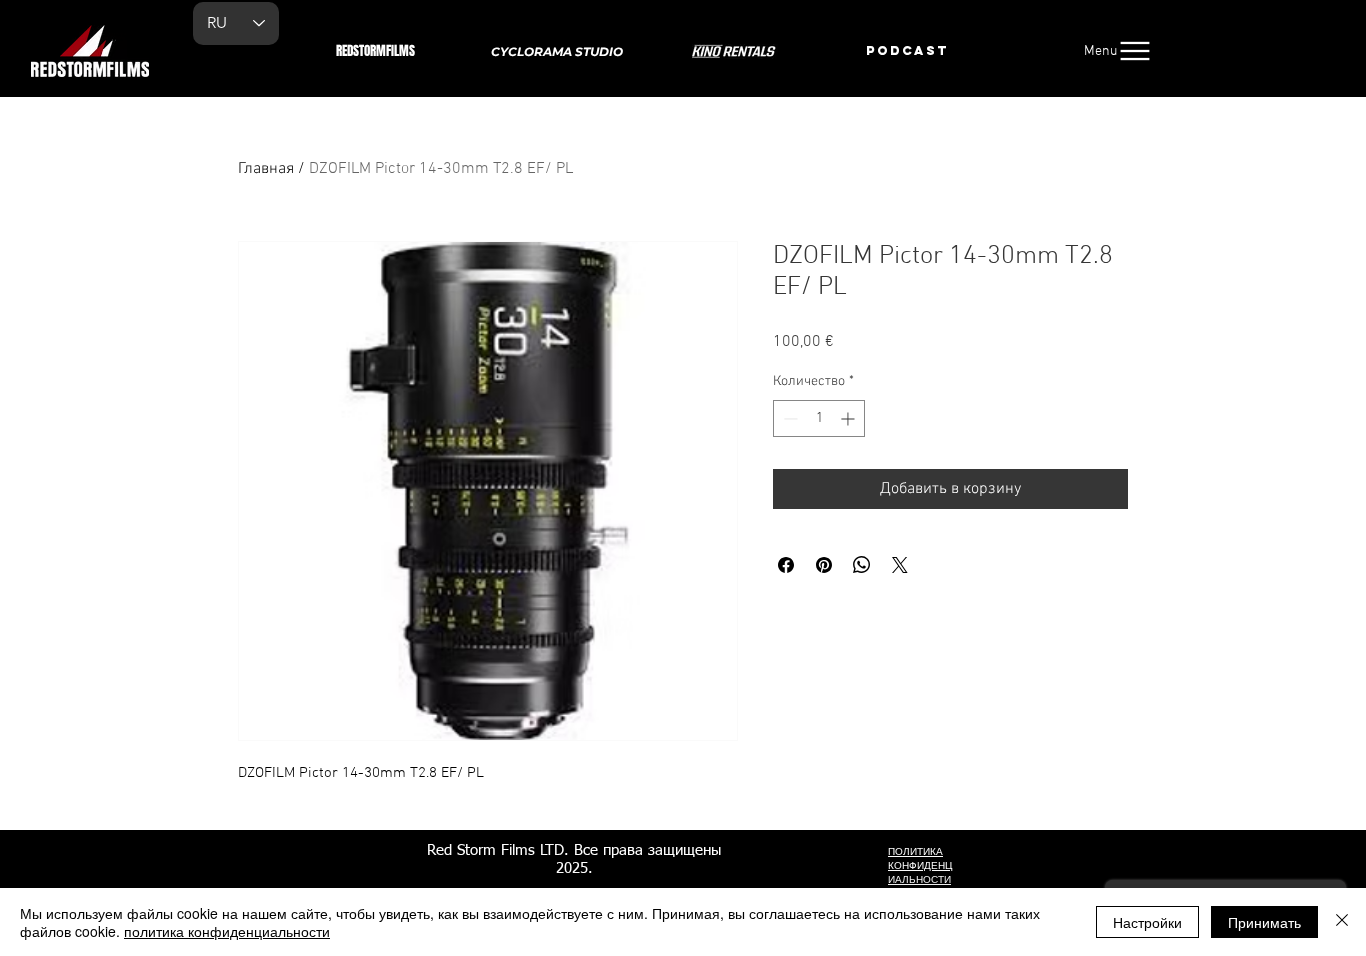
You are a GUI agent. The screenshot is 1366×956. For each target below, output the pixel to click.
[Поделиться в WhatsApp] (862, 565)
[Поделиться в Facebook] (786, 565)
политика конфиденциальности (227, 931)
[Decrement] (788, 418)
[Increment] (849, 418)
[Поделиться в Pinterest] (824, 565)
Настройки (1147, 922)
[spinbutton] (819, 418)
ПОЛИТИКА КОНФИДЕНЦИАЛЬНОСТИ (920, 866)
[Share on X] (900, 565)
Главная (266, 169)
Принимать (1264, 922)
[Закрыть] (1342, 922)
